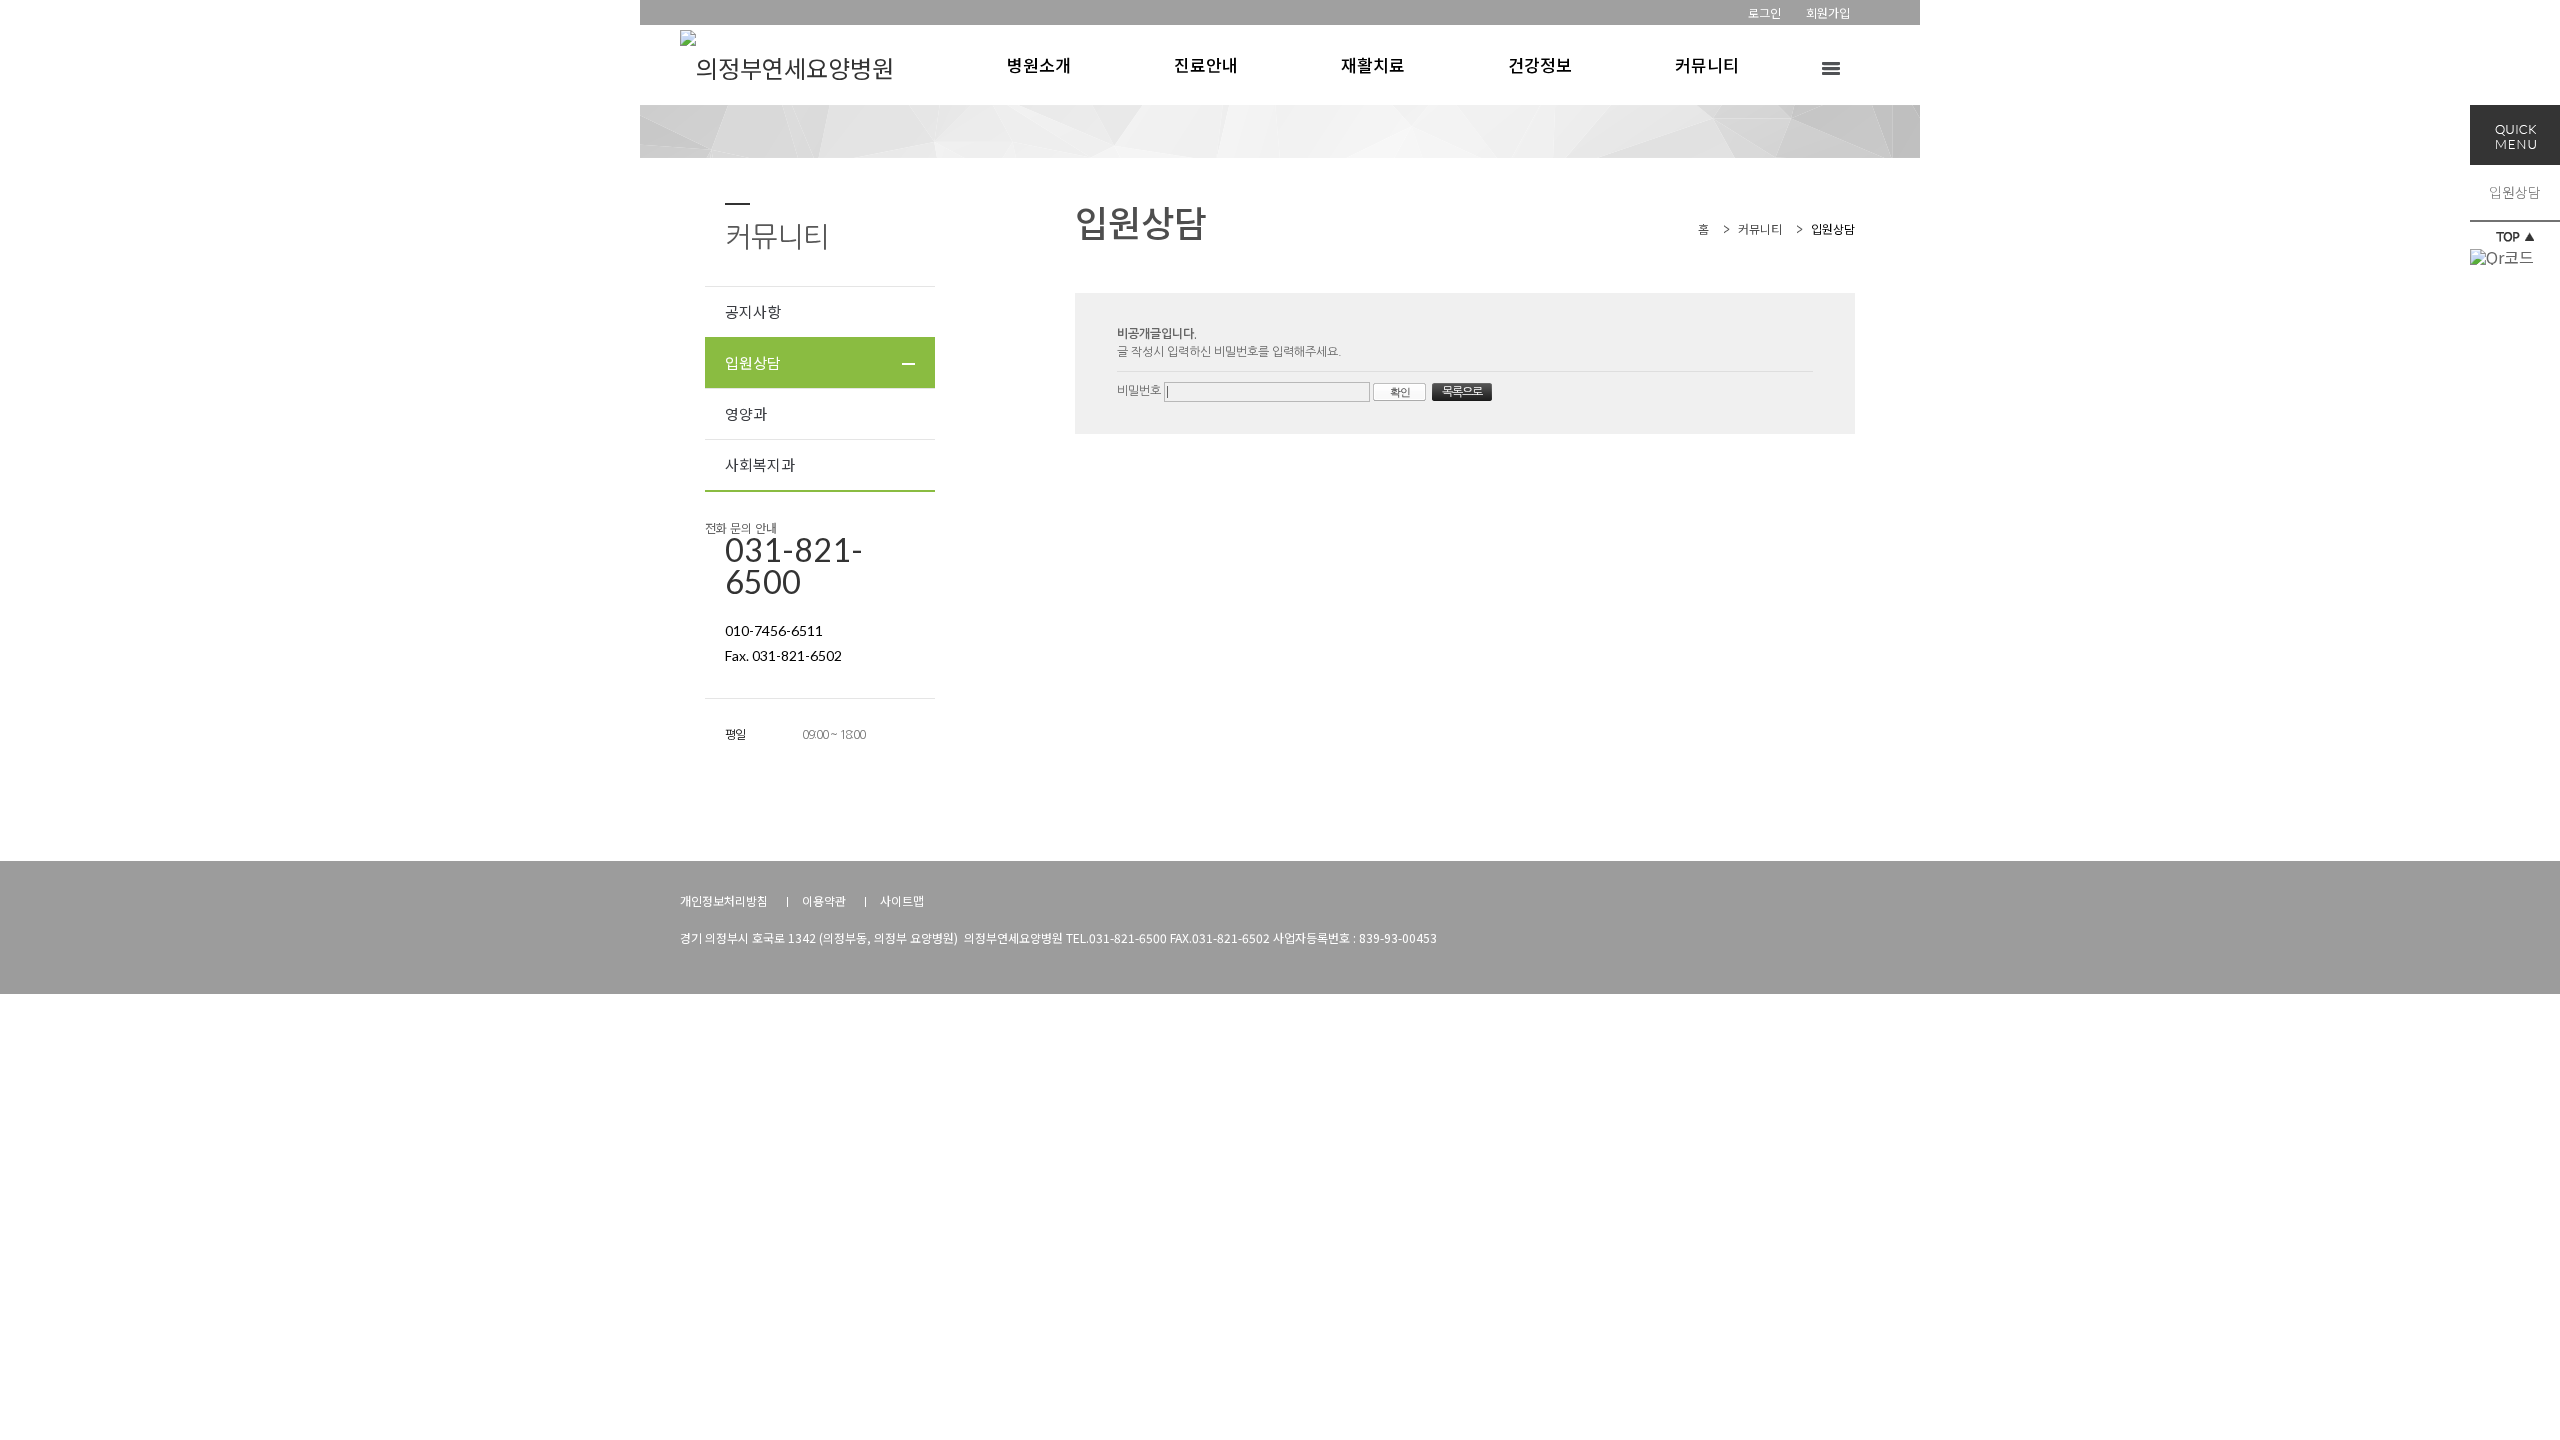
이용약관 (824, 900)
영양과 (746, 413)
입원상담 (2515, 192)
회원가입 (1828, 12)
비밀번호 (1140, 391)
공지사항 (753, 311)
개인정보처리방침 (724, 900)
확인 (1400, 392)
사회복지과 (760, 464)
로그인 (1764, 12)
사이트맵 (902, 900)
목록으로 (1462, 392)
